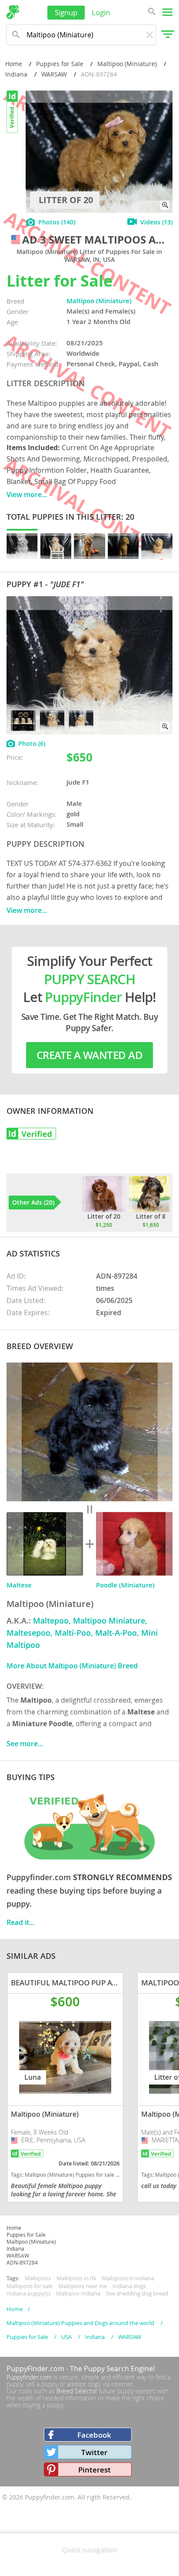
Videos (156, 222)
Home (14, 64)
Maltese (19, 1585)
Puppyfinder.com (29, 2377)
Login (101, 12)
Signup (66, 12)
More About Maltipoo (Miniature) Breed (72, 1666)
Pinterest (94, 2470)
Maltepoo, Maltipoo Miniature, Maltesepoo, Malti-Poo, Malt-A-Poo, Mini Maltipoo (82, 1633)
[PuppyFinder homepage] (13, 12)
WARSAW (54, 74)
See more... (25, 1744)
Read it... (20, 1922)
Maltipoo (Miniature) (127, 64)
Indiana (16, 74)
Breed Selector (77, 2391)
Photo (32, 743)
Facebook (94, 2435)
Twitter (94, 2452)
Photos (57, 222)
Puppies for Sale (60, 64)
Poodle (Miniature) (125, 1585)
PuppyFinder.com (35, 2369)
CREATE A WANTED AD (89, 1055)
